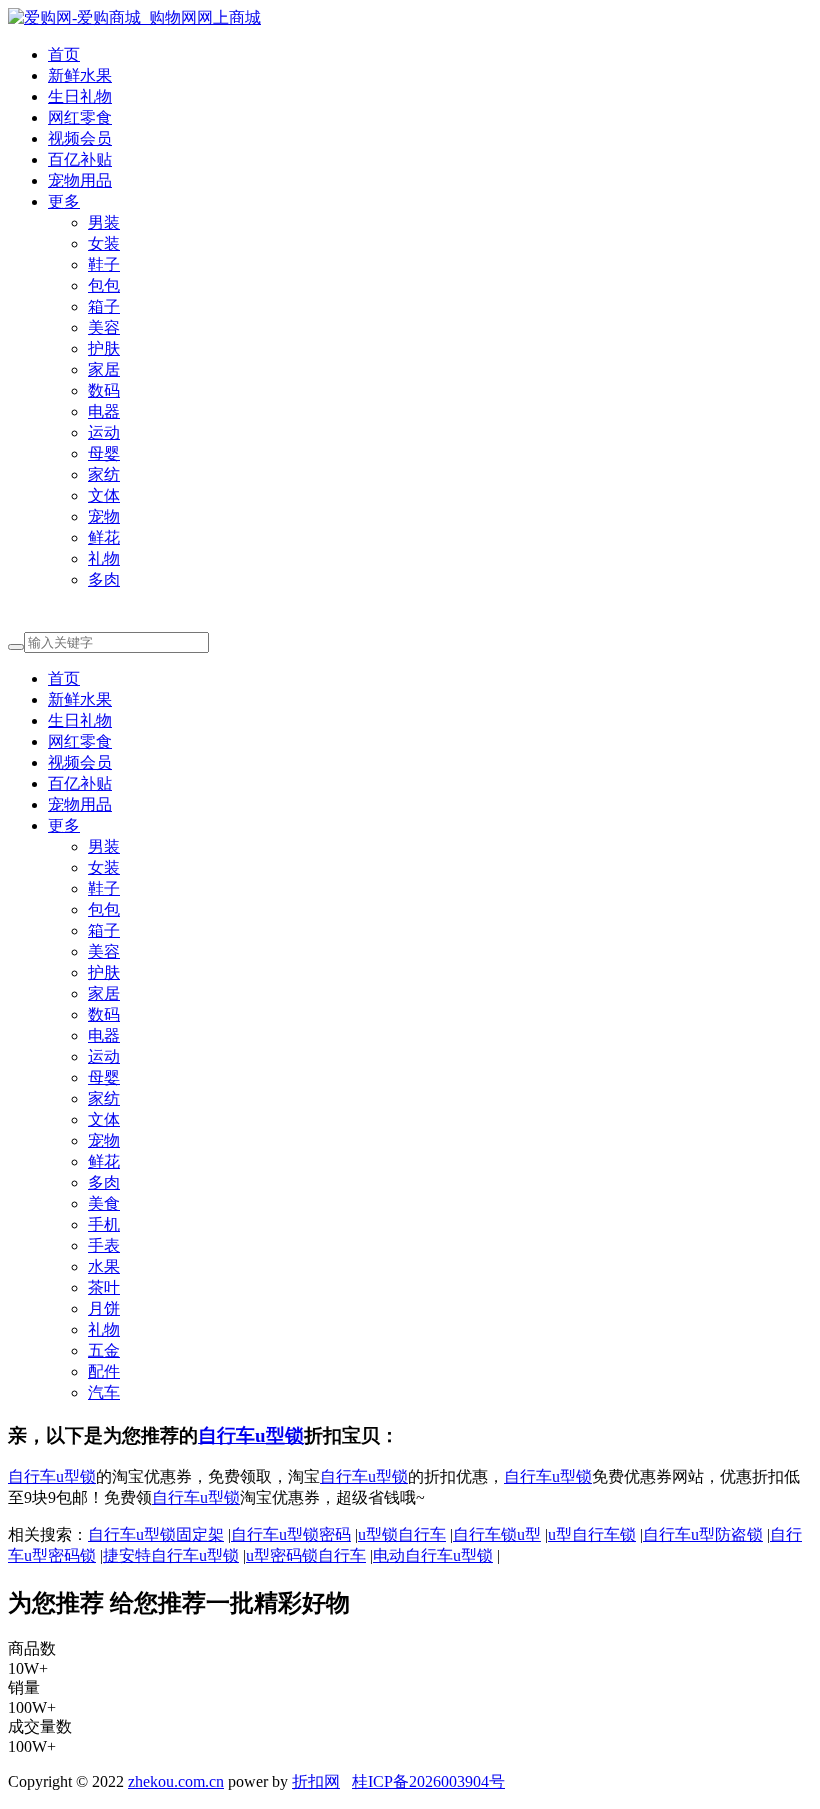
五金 (104, 1350)
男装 (104, 222)
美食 (104, 1203)
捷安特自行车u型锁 (171, 1555)
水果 (104, 1266)
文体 (104, 495)
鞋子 (104, 264)
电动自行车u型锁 (433, 1555)
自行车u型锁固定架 (156, 1534)
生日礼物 (80, 96)
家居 (104, 369)
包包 (104, 285)
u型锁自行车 (402, 1534)
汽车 (104, 1392)
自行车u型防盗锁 (703, 1534)
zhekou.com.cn (176, 1781)
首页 (64, 54)
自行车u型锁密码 (291, 1534)
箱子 (104, 306)
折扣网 (316, 1781)
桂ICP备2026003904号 (428, 1781)
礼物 (104, 558)
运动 (104, 432)
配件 (104, 1371)
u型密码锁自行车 (306, 1555)
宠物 (104, 516)
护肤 (104, 348)
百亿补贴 (80, 159)
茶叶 (104, 1287)
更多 (64, 201)
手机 (104, 1224)
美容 (104, 327)
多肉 (104, 579)
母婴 (104, 453)
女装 (104, 243)
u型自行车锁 (592, 1534)
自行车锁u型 (497, 1534)
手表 (104, 1245)
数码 (104, 390)
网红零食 (80, 117)
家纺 (104, 474)
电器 (104, 411)
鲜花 (104, 537)
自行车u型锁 (251, 1435)
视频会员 (80, 138)
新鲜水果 (80, 75)
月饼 (104, 1308)
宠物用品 (80, 180)
